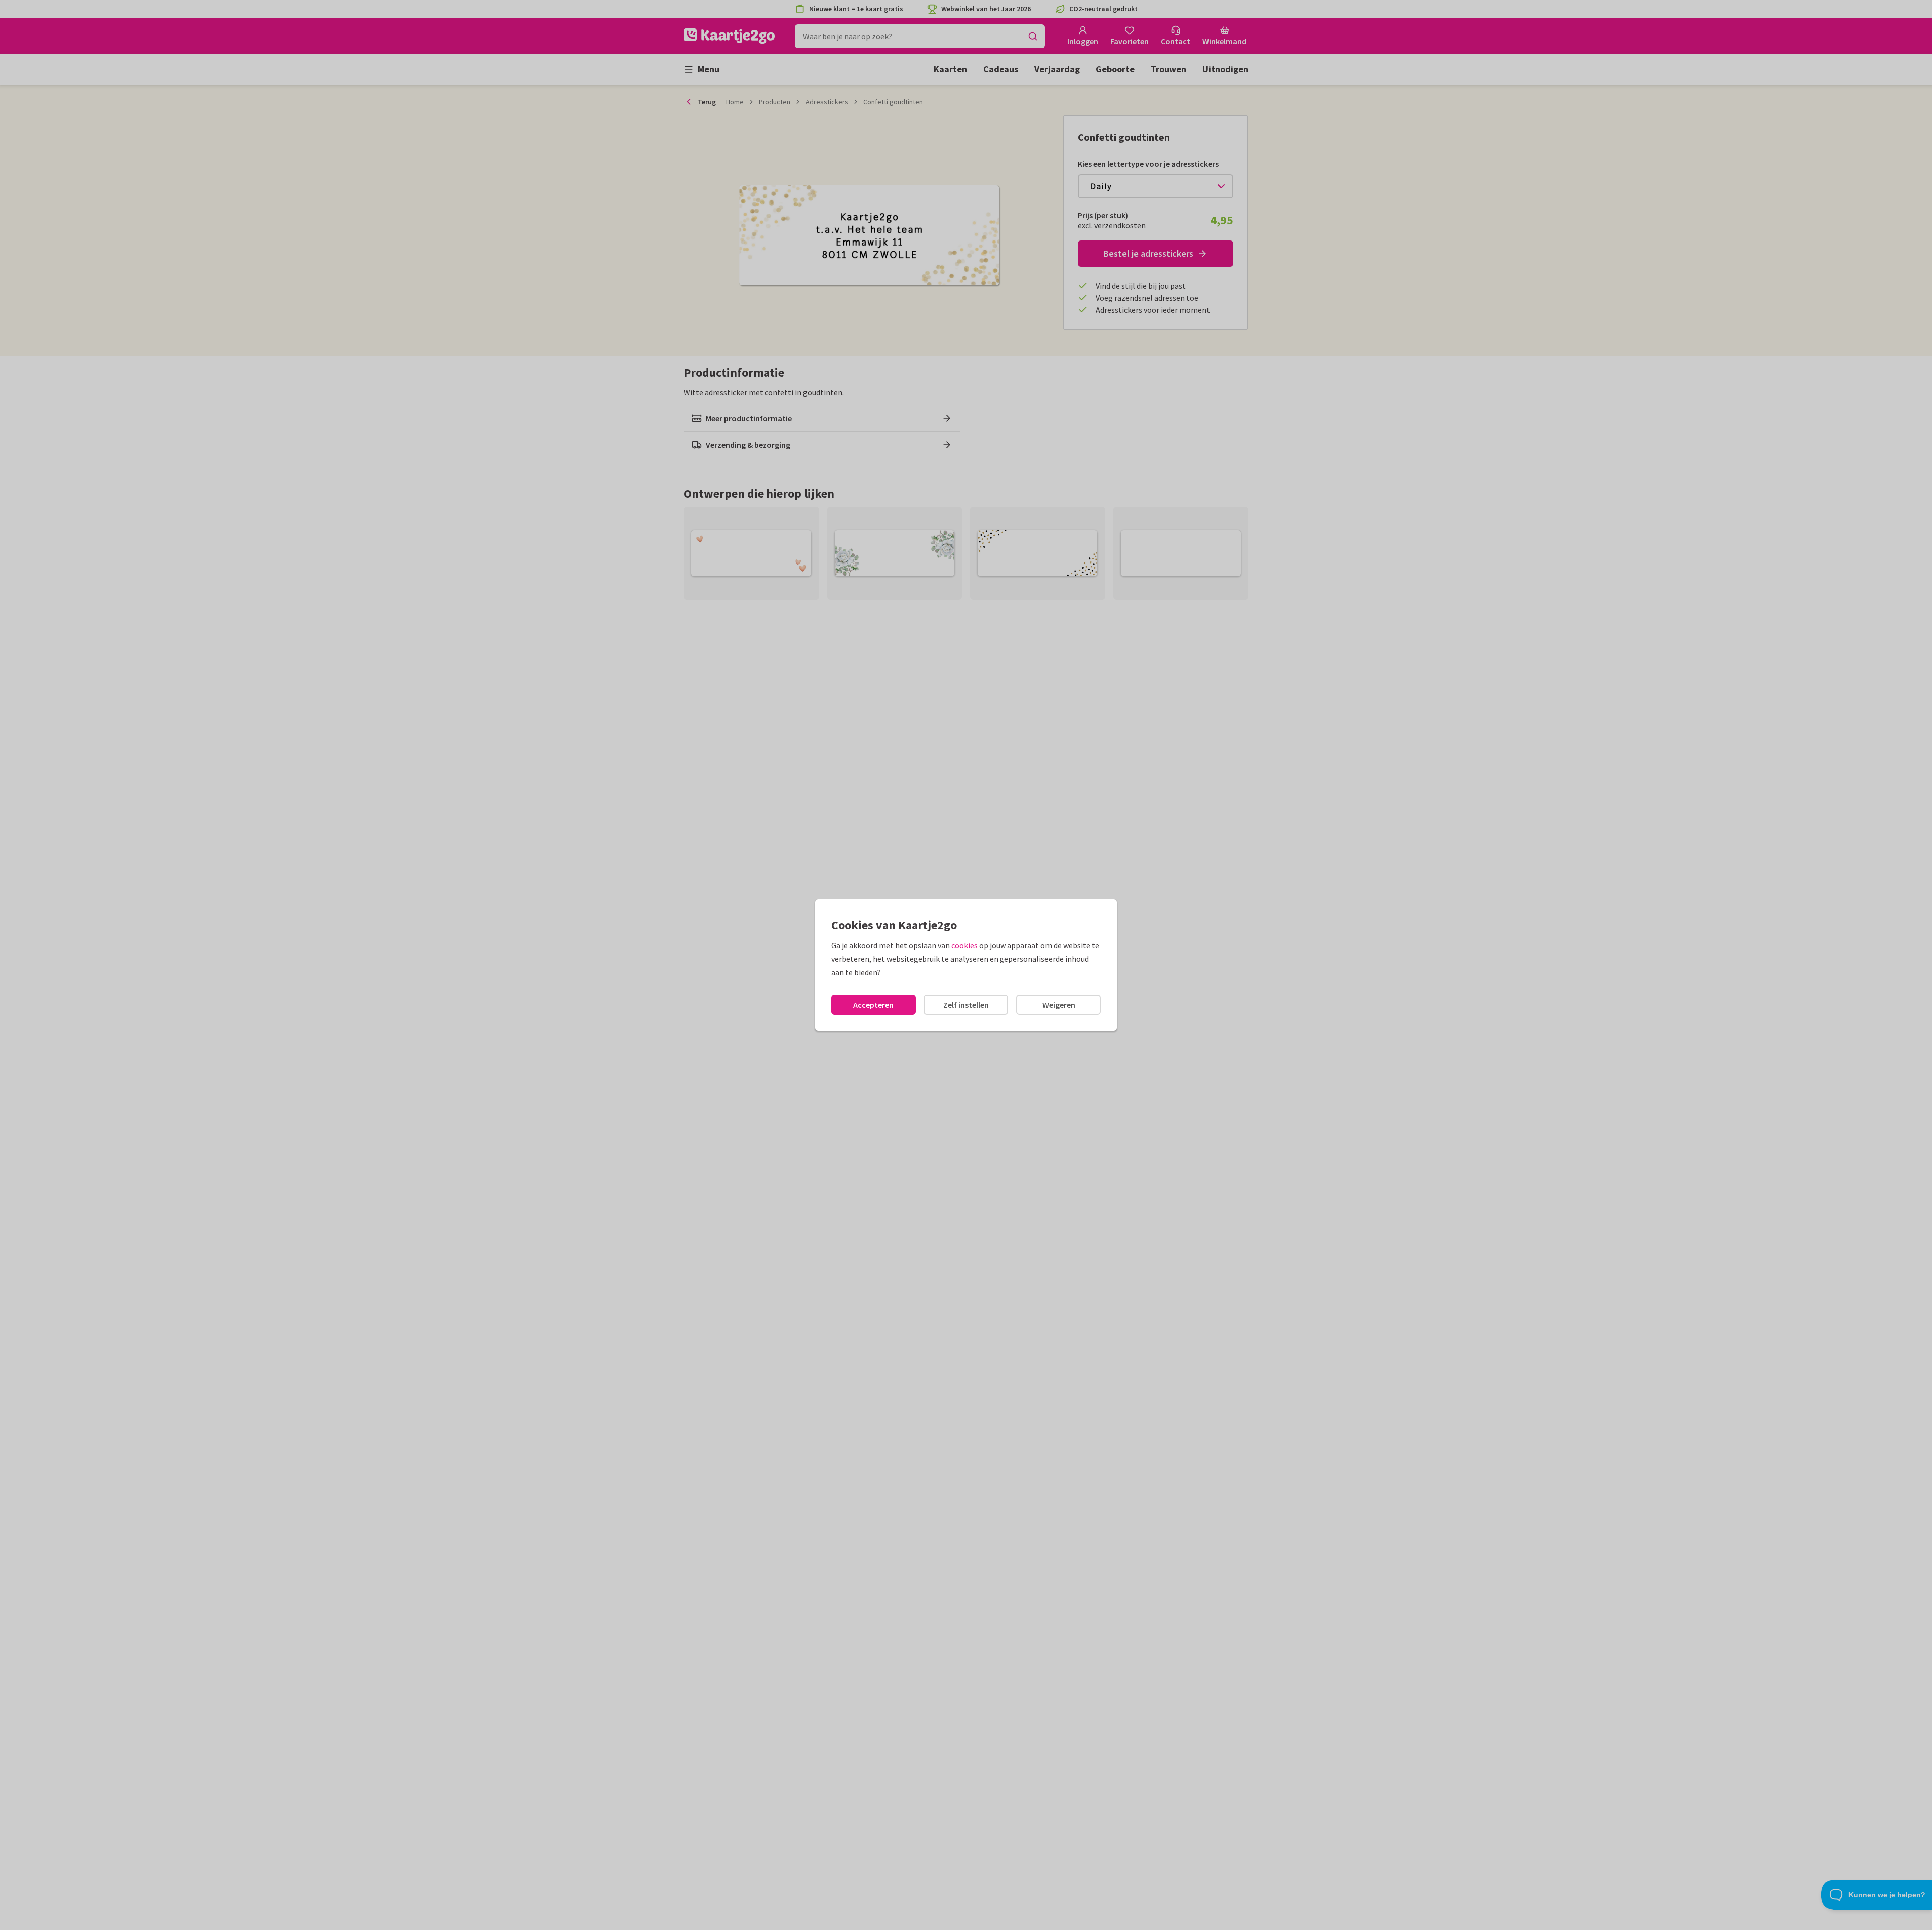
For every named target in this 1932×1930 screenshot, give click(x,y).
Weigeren (1059, 1005)
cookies (964, 945)
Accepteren (873, 1005)
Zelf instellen (966, 1005)
